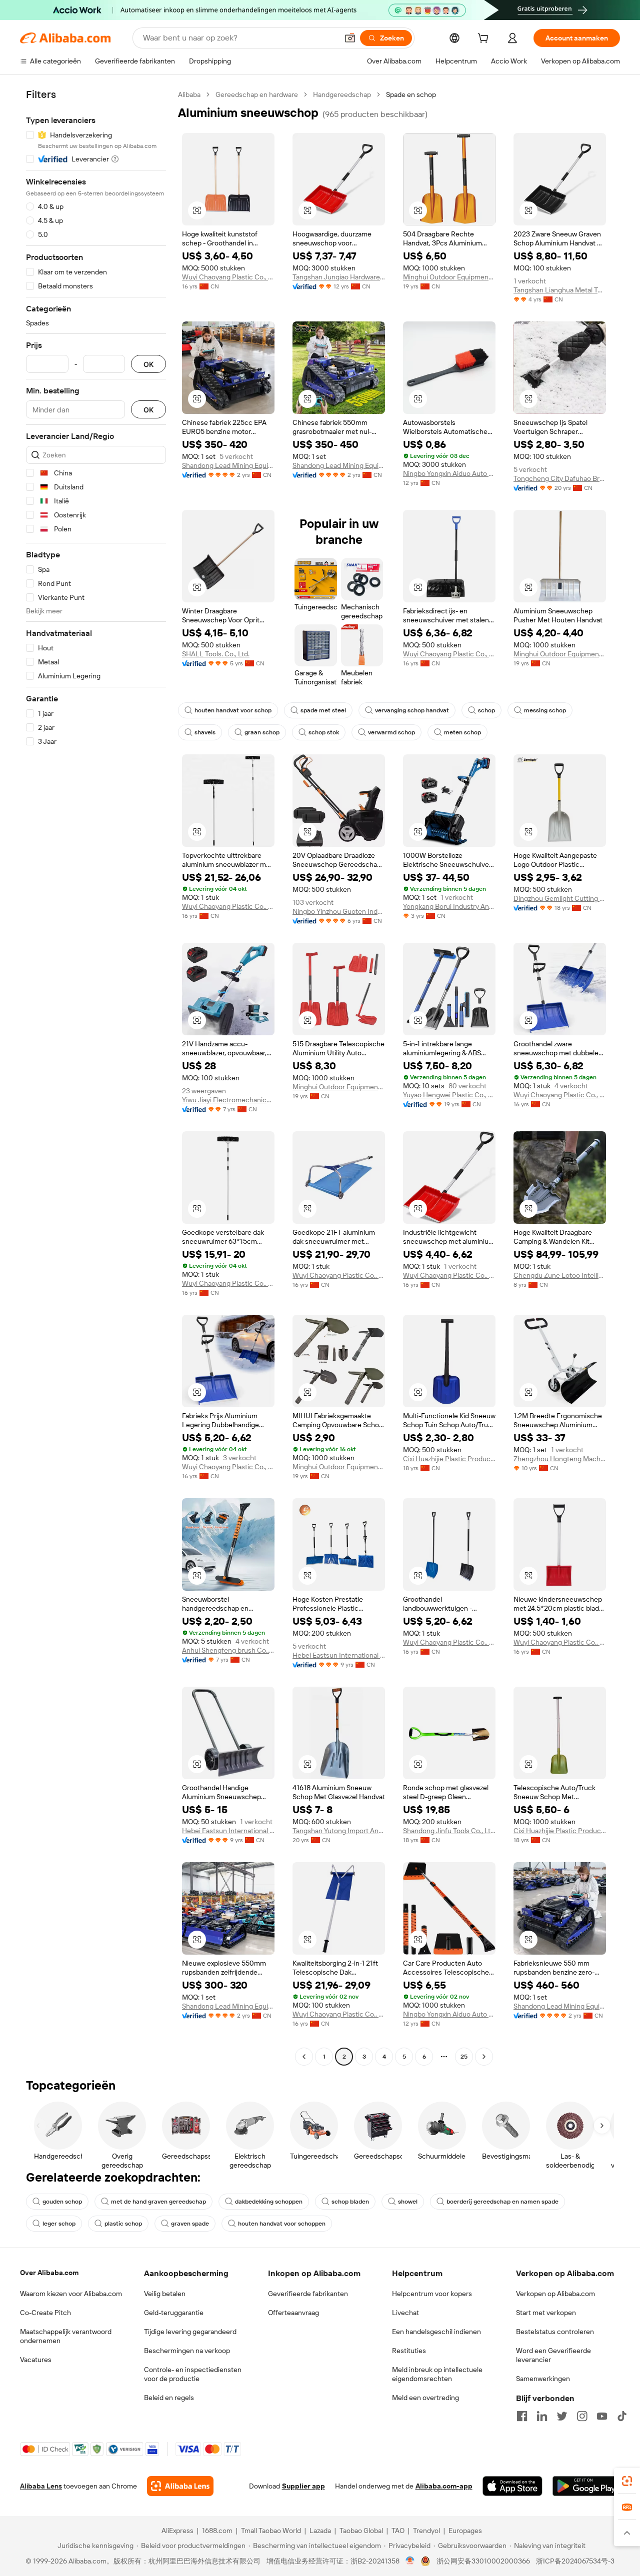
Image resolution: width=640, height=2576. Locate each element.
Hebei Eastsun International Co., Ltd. (339, 1655)
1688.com (217, 2531)
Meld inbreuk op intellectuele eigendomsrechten (437, 2374)
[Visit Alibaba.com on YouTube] (602, 2416)
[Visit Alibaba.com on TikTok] (622, 2416)
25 (464, 2057)
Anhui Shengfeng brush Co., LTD (228, 1650)
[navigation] (96, 1077)
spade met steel (323, 710)
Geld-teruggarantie (174, 2313)
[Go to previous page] (304, 2057)
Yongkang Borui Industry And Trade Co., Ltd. (449, 906)
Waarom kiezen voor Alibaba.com (71, 2294)
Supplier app (303, 2486)
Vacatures (36, 2360)
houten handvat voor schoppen (282, 2224)
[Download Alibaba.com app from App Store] (512, 2486)
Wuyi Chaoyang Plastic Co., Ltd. (228, 277)
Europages (465, 2531)
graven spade (190, 2224)
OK (148, 364)
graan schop (262, 732)
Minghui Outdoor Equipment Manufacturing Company (449, 277)
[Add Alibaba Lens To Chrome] (180, 2486)
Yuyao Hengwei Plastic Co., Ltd (449, 1095)
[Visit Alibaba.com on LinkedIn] (542, 2416)
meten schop (462, 732)
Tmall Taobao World (271, 2531)
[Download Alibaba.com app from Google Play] (586, 2486)
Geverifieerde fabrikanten (308, 2294)
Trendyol (426, 2531)
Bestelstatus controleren (555, 2332)
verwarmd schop (391, 732)
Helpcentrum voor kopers (432, 2294)
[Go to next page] (484, 2057)
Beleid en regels (169, 2398)
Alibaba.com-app (444, 2486)
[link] (627, 2481)
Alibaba (189, 94)
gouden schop (62, 2202)
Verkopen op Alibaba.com (555, 2294)
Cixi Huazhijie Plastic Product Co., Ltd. (449, 1459)
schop (486, 710)
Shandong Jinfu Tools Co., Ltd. (449, 1831)
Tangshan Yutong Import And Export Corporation (339, 1831)
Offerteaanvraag (293, 2313)
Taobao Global (361, 2531)
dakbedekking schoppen (269, 2202)
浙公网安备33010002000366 (483, 2561)
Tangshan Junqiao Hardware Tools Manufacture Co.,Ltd (339, 277)
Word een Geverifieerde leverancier (553, 2355)
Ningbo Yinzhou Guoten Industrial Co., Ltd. (339, 911)
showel (408, 2202)
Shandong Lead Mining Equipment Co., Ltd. (228, 465)
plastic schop (123, 2224)
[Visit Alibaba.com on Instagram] (582, 2416)
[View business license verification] (410, 2561)
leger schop (59, 2224)
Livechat (405, 2313)
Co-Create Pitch (45, 2313)
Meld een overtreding (425, 2398)
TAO (398, 2531)
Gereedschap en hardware (257, 94)
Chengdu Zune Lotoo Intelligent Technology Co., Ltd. (560, 1275)
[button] (350, 38)
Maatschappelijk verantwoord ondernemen (66, 2336)
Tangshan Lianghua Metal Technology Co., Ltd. (560, 290)
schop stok (324, 732)
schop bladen (350, 2202)
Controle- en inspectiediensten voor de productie (193, 2374)
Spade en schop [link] (411, 94)
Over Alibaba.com (49, 2273)
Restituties (409, 2351)
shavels (205, 732)
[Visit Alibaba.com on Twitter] (562, 2416)
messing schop (545, 710)
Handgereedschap (342, 94)
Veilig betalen (165, 2294)
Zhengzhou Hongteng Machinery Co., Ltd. (560, 1459)
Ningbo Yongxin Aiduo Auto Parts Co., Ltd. (449, 473)
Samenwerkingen (543, 2379)
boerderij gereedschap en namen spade (502, 2202)
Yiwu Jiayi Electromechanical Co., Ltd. (228, 1100)
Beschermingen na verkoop (187, 2351)
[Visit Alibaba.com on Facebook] (522, 2416)
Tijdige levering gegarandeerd (190, 2332)
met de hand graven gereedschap (158, 2202)
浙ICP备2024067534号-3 (575, 2561)
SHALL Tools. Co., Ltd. (216, 654)
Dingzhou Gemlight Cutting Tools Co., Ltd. (560, 898)
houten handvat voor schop (233, 710)
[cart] (485, 39)
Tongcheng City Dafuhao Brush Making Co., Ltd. (560, 478)
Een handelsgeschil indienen (436, 2332)
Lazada (320, 2531)
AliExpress (177, 2531)
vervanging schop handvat (412, 710)
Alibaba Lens (41, 2486)
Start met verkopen (546, 2313)
